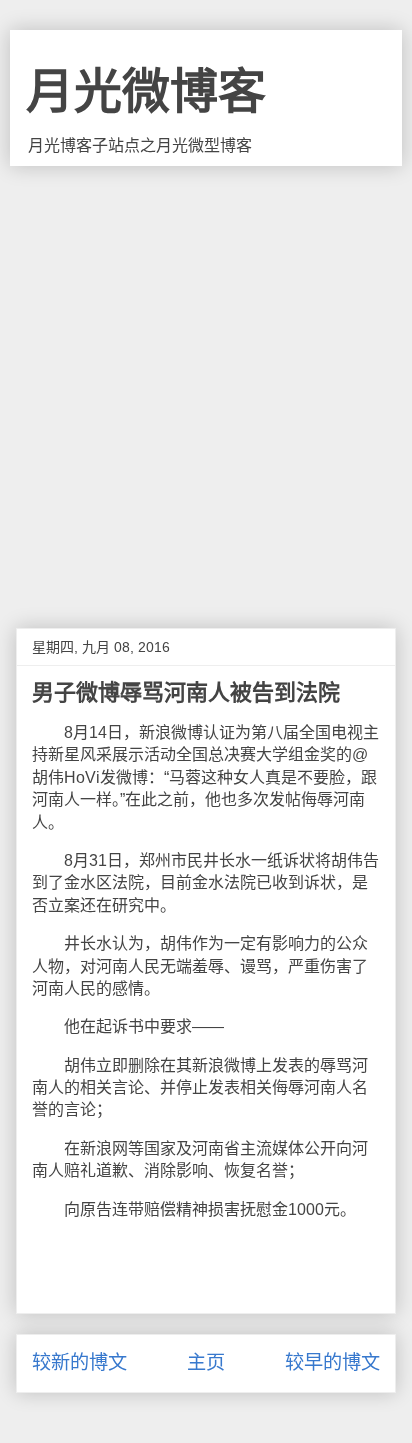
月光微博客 (146, 91)
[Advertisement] (206, 382)
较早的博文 (332, 1362)
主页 (206, 1362)
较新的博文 (79, 1362)
